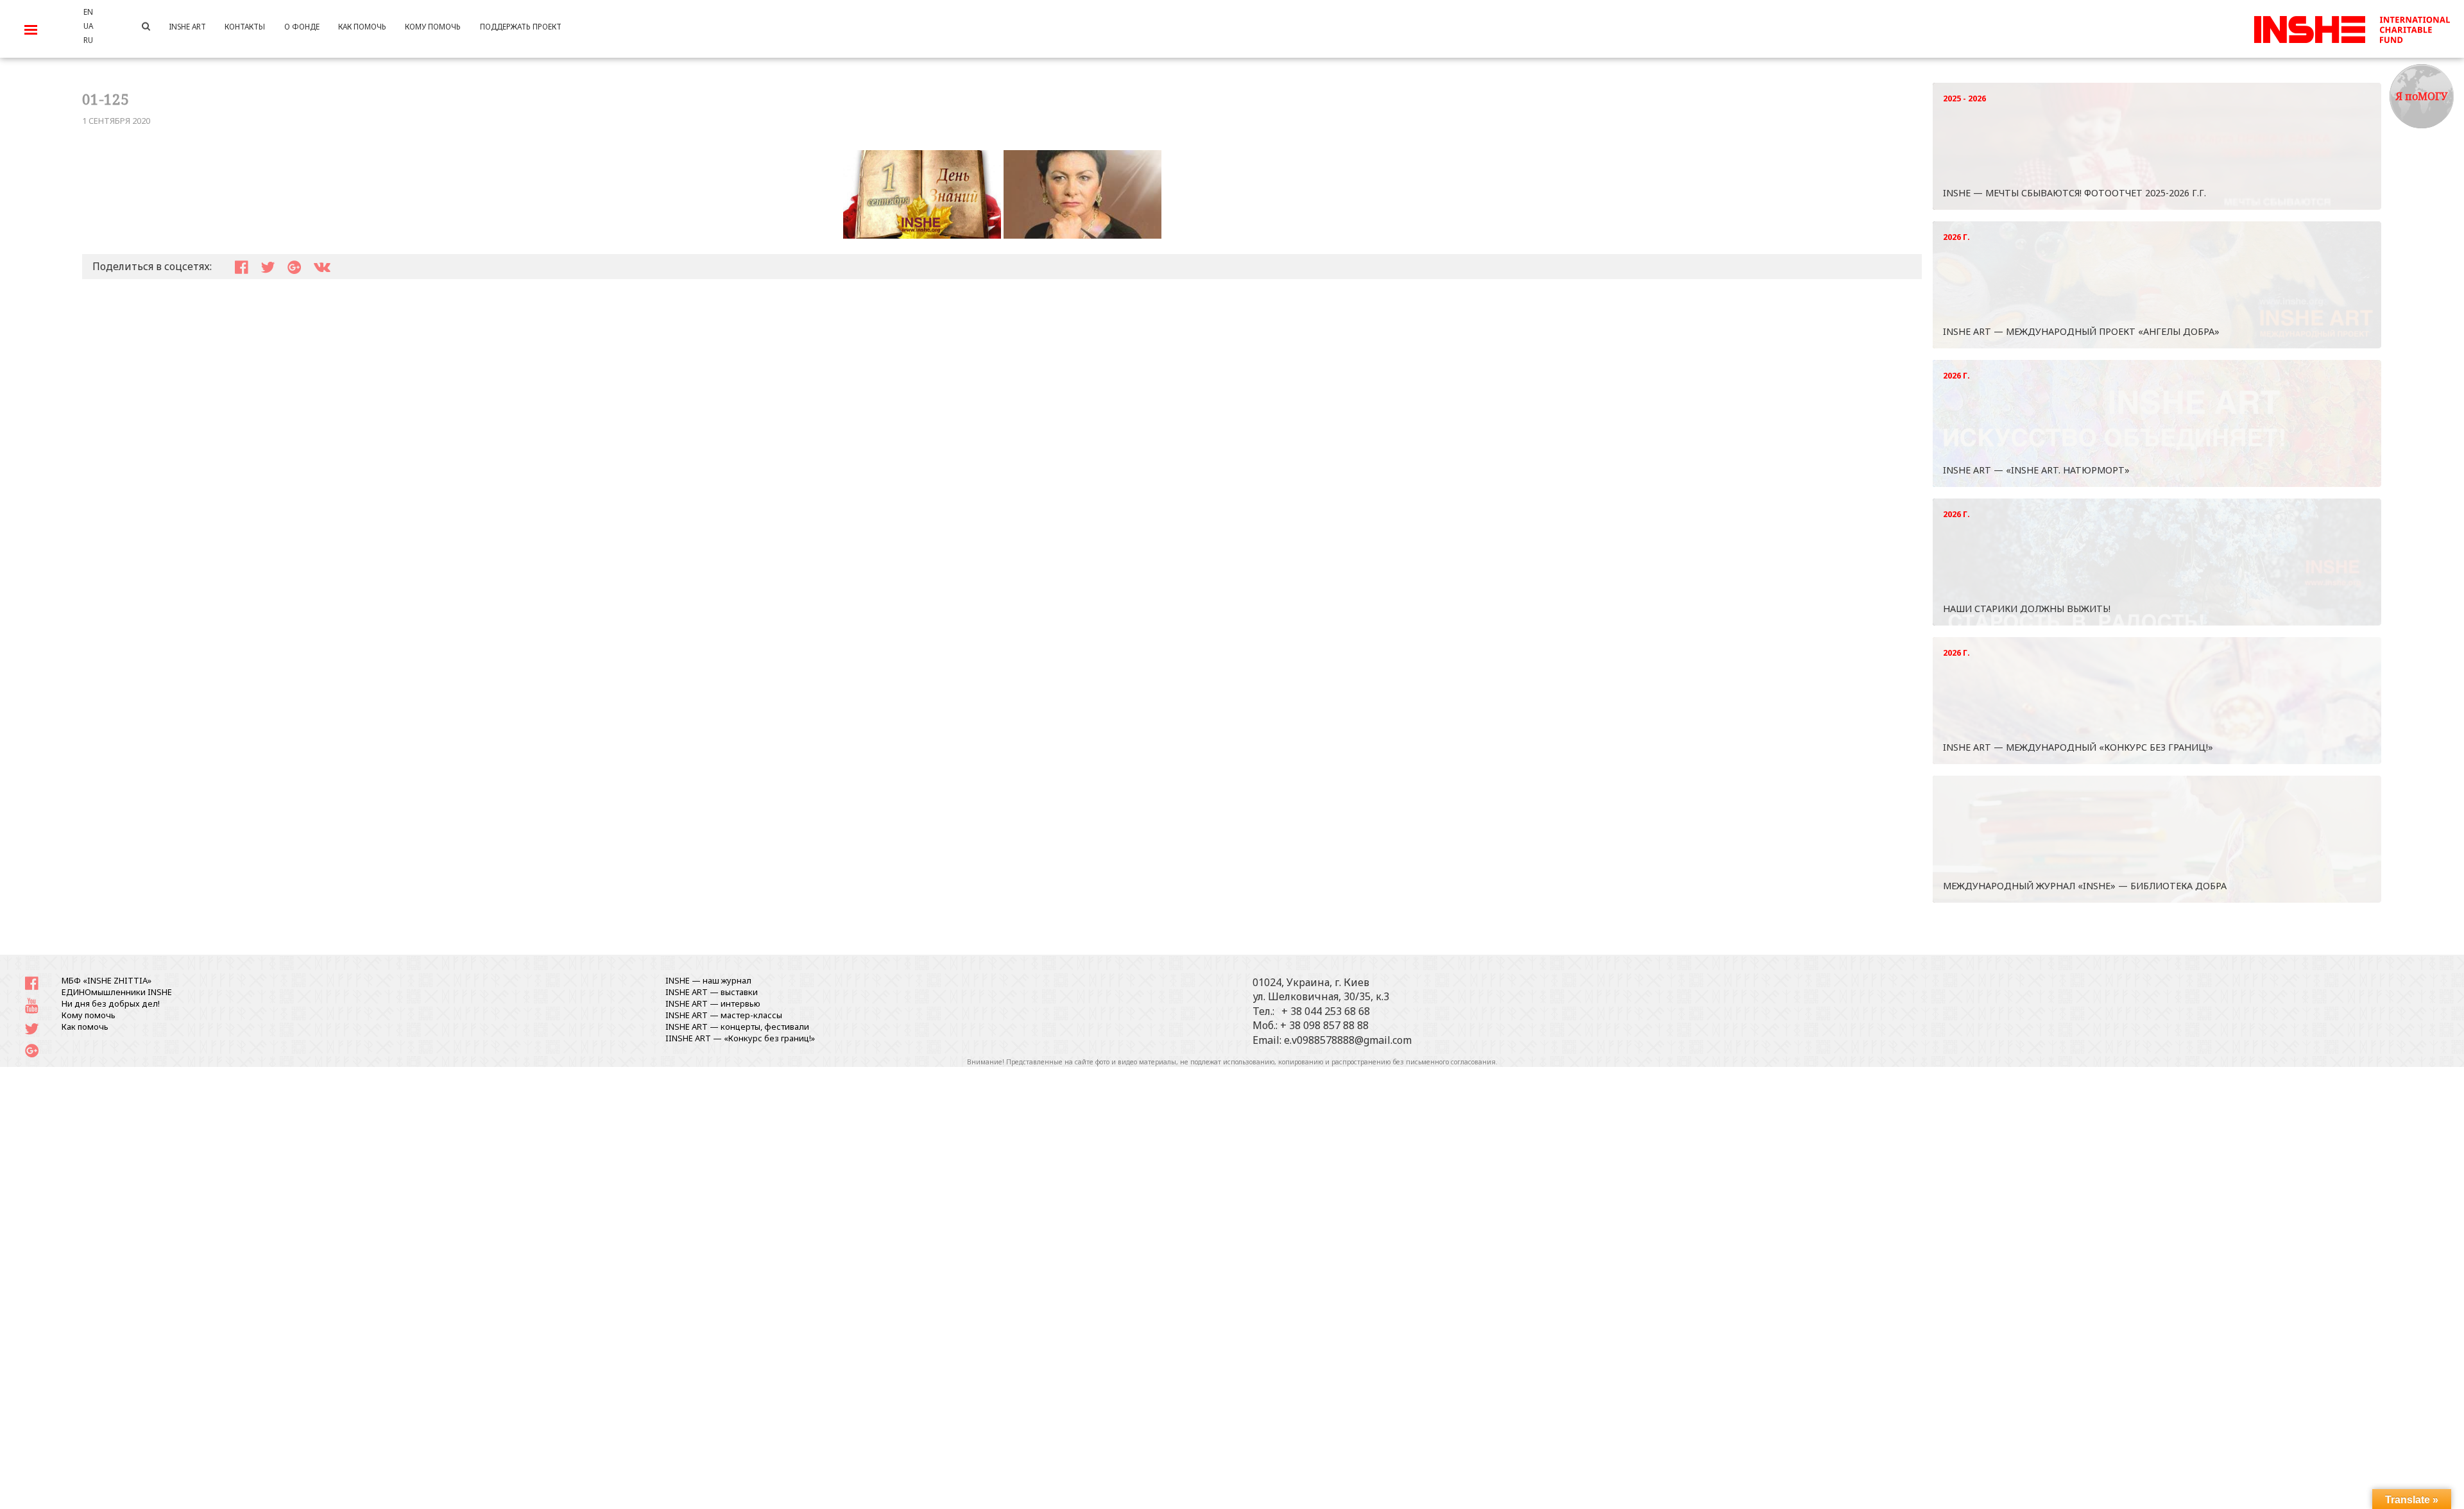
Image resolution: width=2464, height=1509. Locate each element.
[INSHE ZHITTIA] (2352, 28)
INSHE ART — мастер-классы (724, 1015)
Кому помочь (89, 1015)
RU (88, 40)
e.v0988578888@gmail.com (1348, 1040)
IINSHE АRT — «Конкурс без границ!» (740, 1038)
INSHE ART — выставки (712, 992)
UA (88, 26)
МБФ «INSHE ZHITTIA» (107, 980)
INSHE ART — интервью (713, 1003)
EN (88, 12)
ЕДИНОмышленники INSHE (117, 992)
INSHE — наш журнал (708, 980)
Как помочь (85, 1027)
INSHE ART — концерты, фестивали (737, 1027)
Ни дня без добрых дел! (111, 1003)
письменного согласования (1451, 1062)
